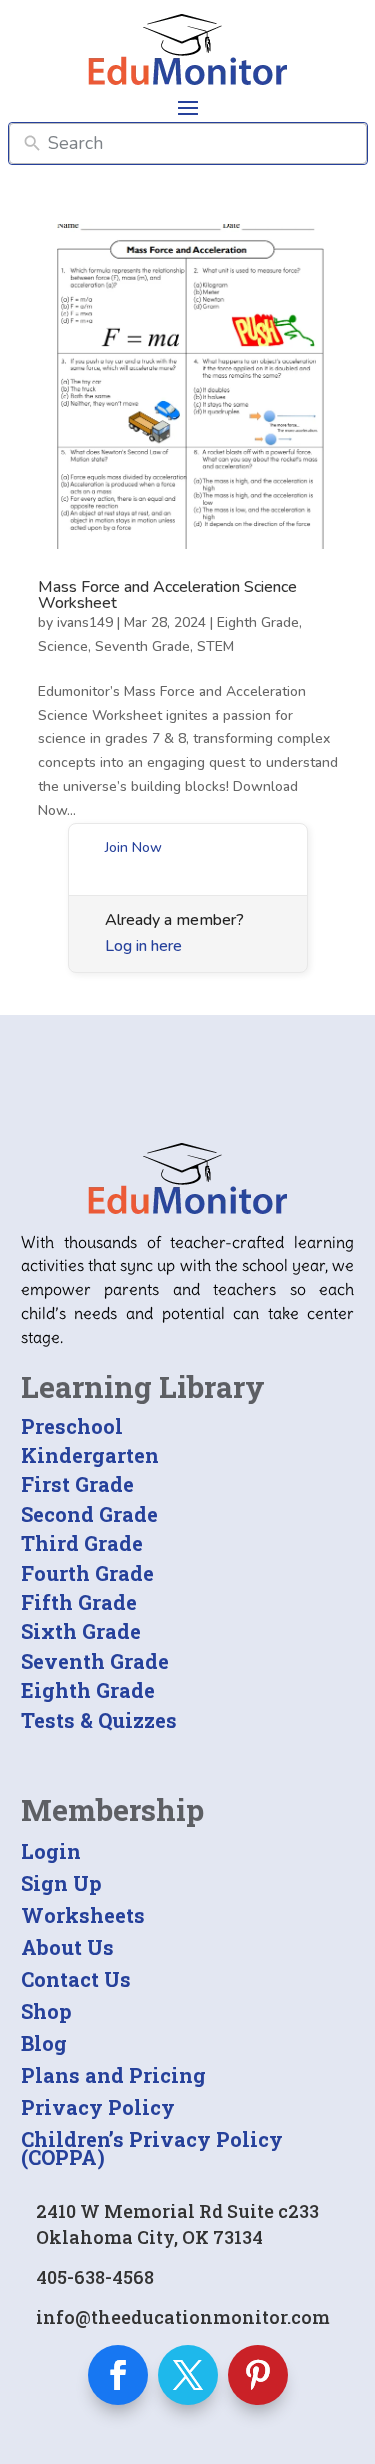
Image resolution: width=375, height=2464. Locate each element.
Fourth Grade (87, 1573)
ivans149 (85, 622)
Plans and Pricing (113, 2075)
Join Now (133, 847)
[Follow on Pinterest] (258, 2375)
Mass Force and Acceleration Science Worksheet (167, 595)
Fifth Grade (79, 1602)
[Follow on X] (188, 2375)
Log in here (143, 946)
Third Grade (82, 1543)
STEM (215, 646)
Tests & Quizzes (99, 1720)
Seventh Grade (142, 646)
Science (63, 646)
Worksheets (83, 1915)
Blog (44, 2043)
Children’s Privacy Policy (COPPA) (152, 2148)
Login (51, 1851)
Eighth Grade (258, 622)
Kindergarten (90, 1455)
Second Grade (89, 1514)
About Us (67, 1947)
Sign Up (61, 1883)
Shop (46, 2011)
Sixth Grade (81, 1631)
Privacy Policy (98, 2107)
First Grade (77, 1484)
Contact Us (76, 1979)
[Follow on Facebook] (118, 2375)
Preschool (72, 1426)
